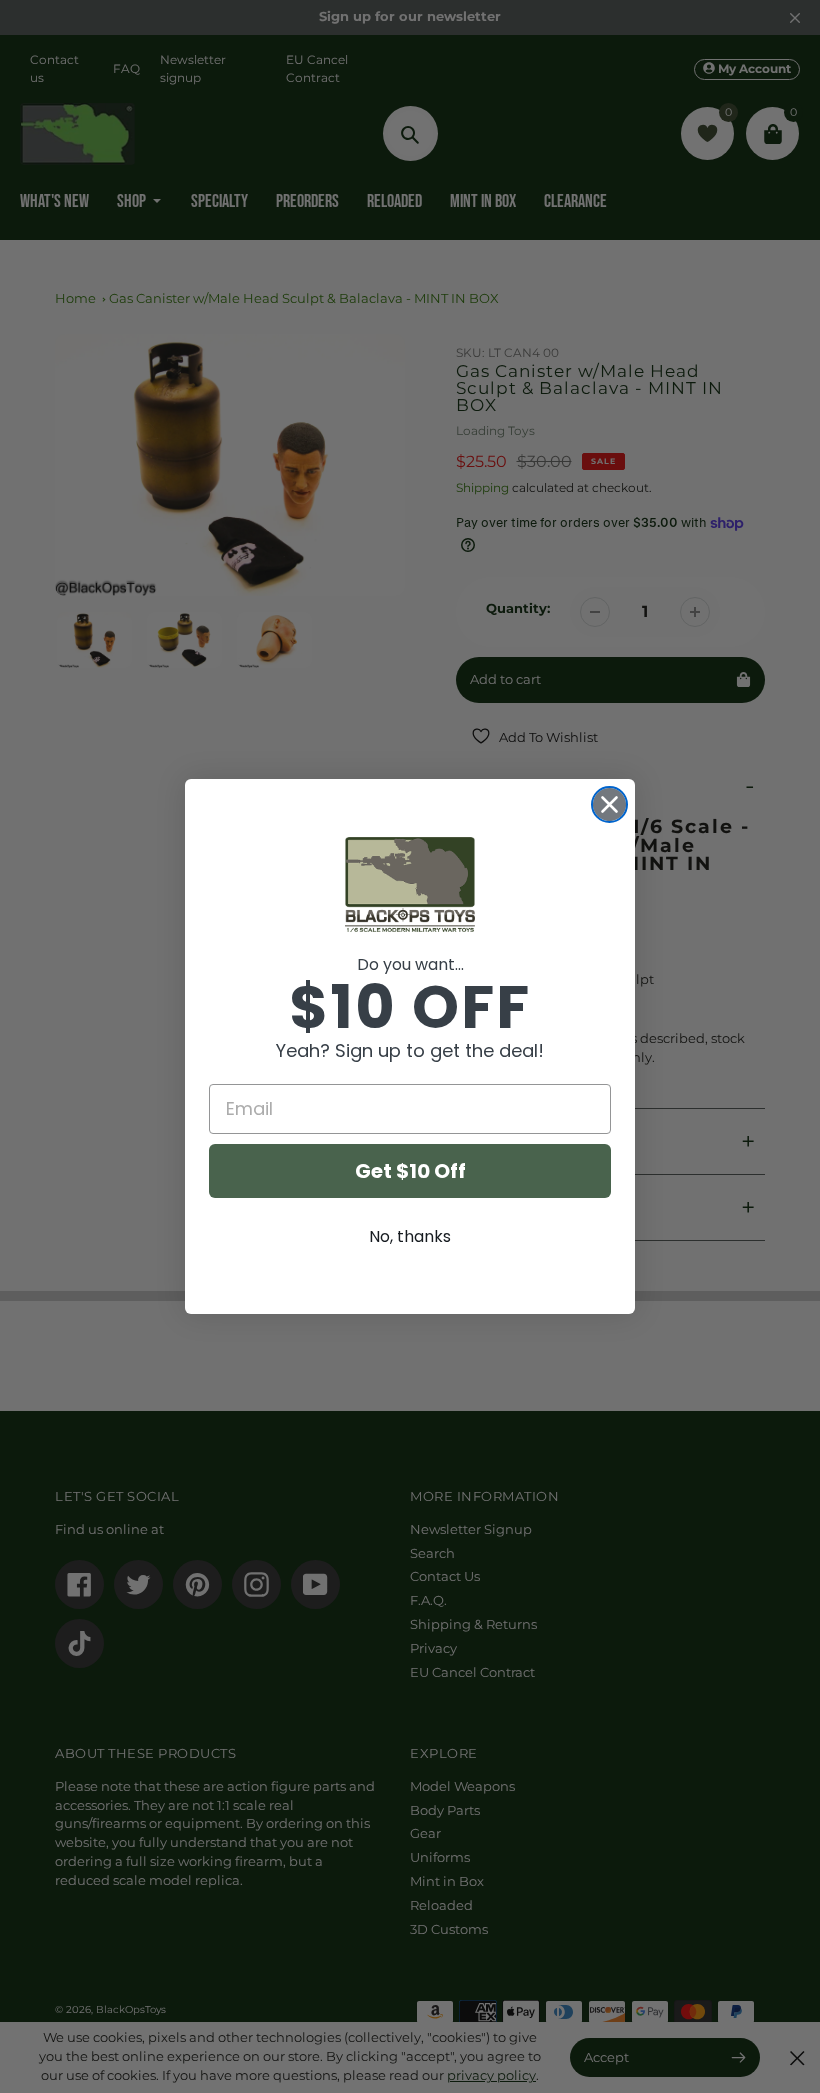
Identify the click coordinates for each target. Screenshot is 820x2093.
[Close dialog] (609, 804)
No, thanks (410, 1236)
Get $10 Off (410, 1171)
